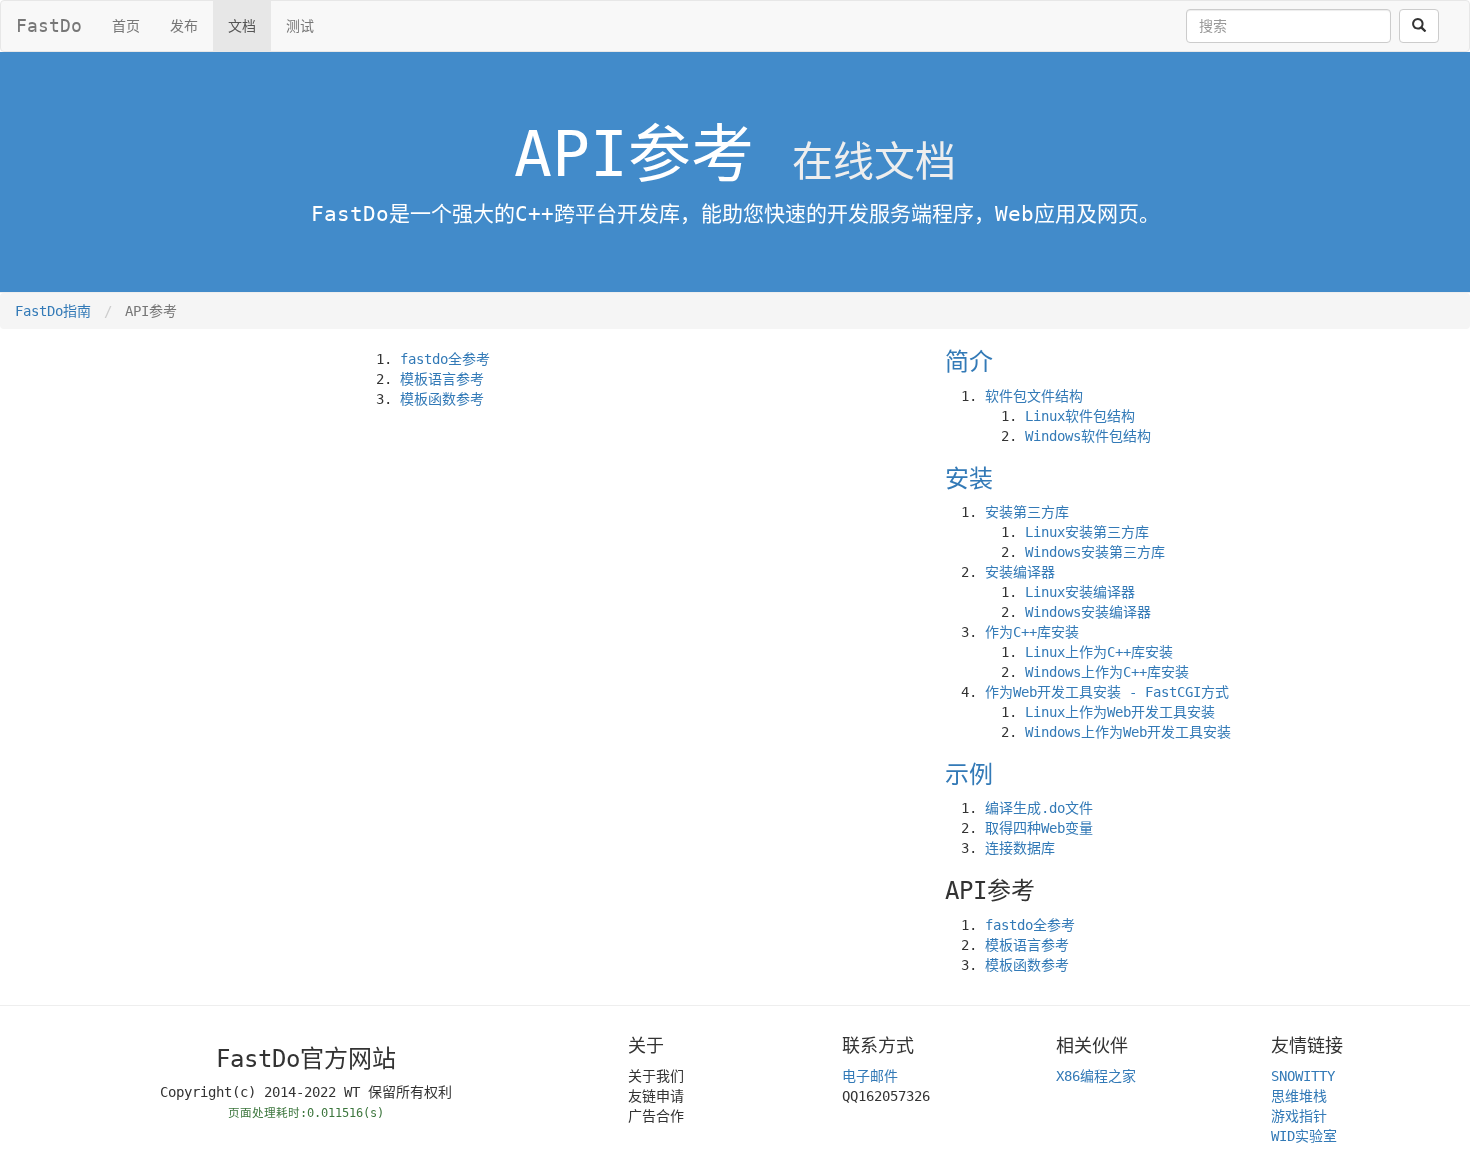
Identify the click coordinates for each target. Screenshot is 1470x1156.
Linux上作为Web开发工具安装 (1120, 712)
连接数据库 (1020, 848)
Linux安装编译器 (1080, 592)
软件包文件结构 (1034, 396)
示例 (969, 775)
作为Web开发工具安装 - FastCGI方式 (1107, 692)
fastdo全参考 (445, 359)
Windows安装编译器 (1088, 612)
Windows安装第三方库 (1095, 552)
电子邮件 (870, 1076)
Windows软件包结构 (1088, 436)
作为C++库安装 (1032, 632)
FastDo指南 (53, 311)
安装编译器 (1020, 572)
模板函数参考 (442, 399)
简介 (969, 362)
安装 (969, 479)
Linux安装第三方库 (1087, 532)
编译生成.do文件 (1039, 808)
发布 (184, 26)
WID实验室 (1304, 1136)
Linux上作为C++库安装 (1099, 652)
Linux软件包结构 (1080, 416)
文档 (242, 26)
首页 (126, 26)
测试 (300, 26)
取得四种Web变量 (1039, 828)
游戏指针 (1299, 1116)
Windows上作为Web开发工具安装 (1128, 732)
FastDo (49, 25)
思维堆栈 (1299, 1096)
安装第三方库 (1027, 512)
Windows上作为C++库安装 (1107, 672)
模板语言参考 (442, 379)
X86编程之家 (1096, 1076)
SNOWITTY (1303, 1076)
